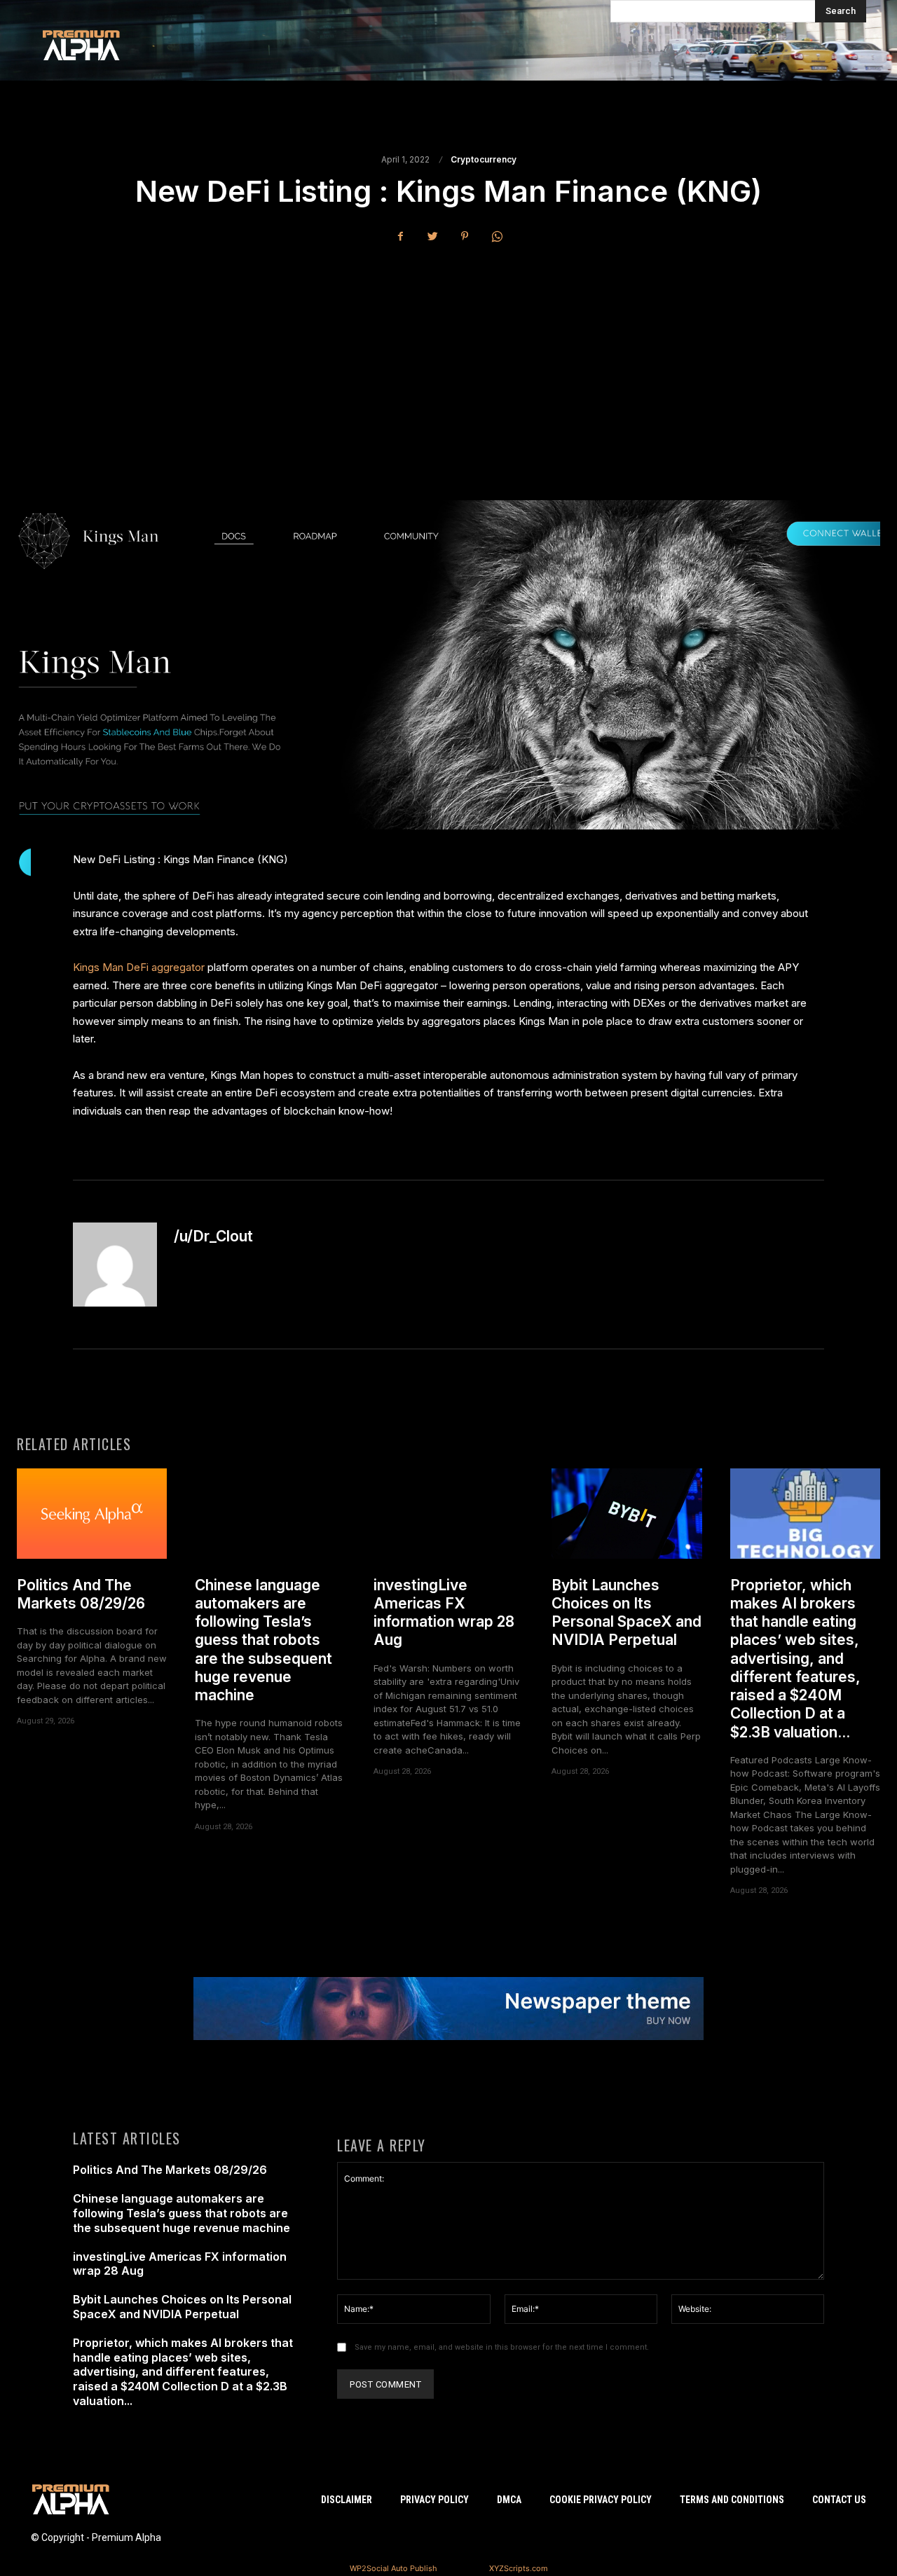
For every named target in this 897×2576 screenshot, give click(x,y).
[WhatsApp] (497, 236)
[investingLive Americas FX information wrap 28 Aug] (448, 1514)
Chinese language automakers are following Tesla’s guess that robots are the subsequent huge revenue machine (263, 1640)
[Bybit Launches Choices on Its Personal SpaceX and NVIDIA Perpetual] (626, 1514)
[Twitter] (432, 236)
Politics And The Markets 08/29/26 (81, 1594)
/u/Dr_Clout (213, 1236)
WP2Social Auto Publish (393, 2568)
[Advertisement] (448, 360)
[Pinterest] (465, 236)
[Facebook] (400, 236)
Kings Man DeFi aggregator (139, 967)
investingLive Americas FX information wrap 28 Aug (444, 1613)
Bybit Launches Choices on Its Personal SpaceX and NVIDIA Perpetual (626, 1613)
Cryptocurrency (484, 160)
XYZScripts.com (519, 2568)
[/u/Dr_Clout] (115, 1265)
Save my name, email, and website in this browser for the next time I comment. (502, 2347)
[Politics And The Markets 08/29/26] (92, 1514)
